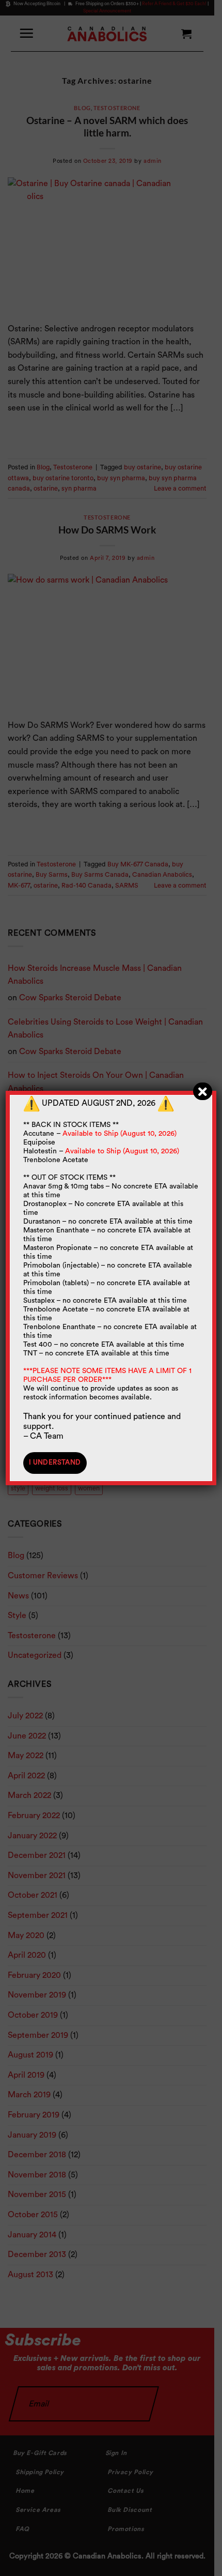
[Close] (203, 1091)
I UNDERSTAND (55, 1462)
